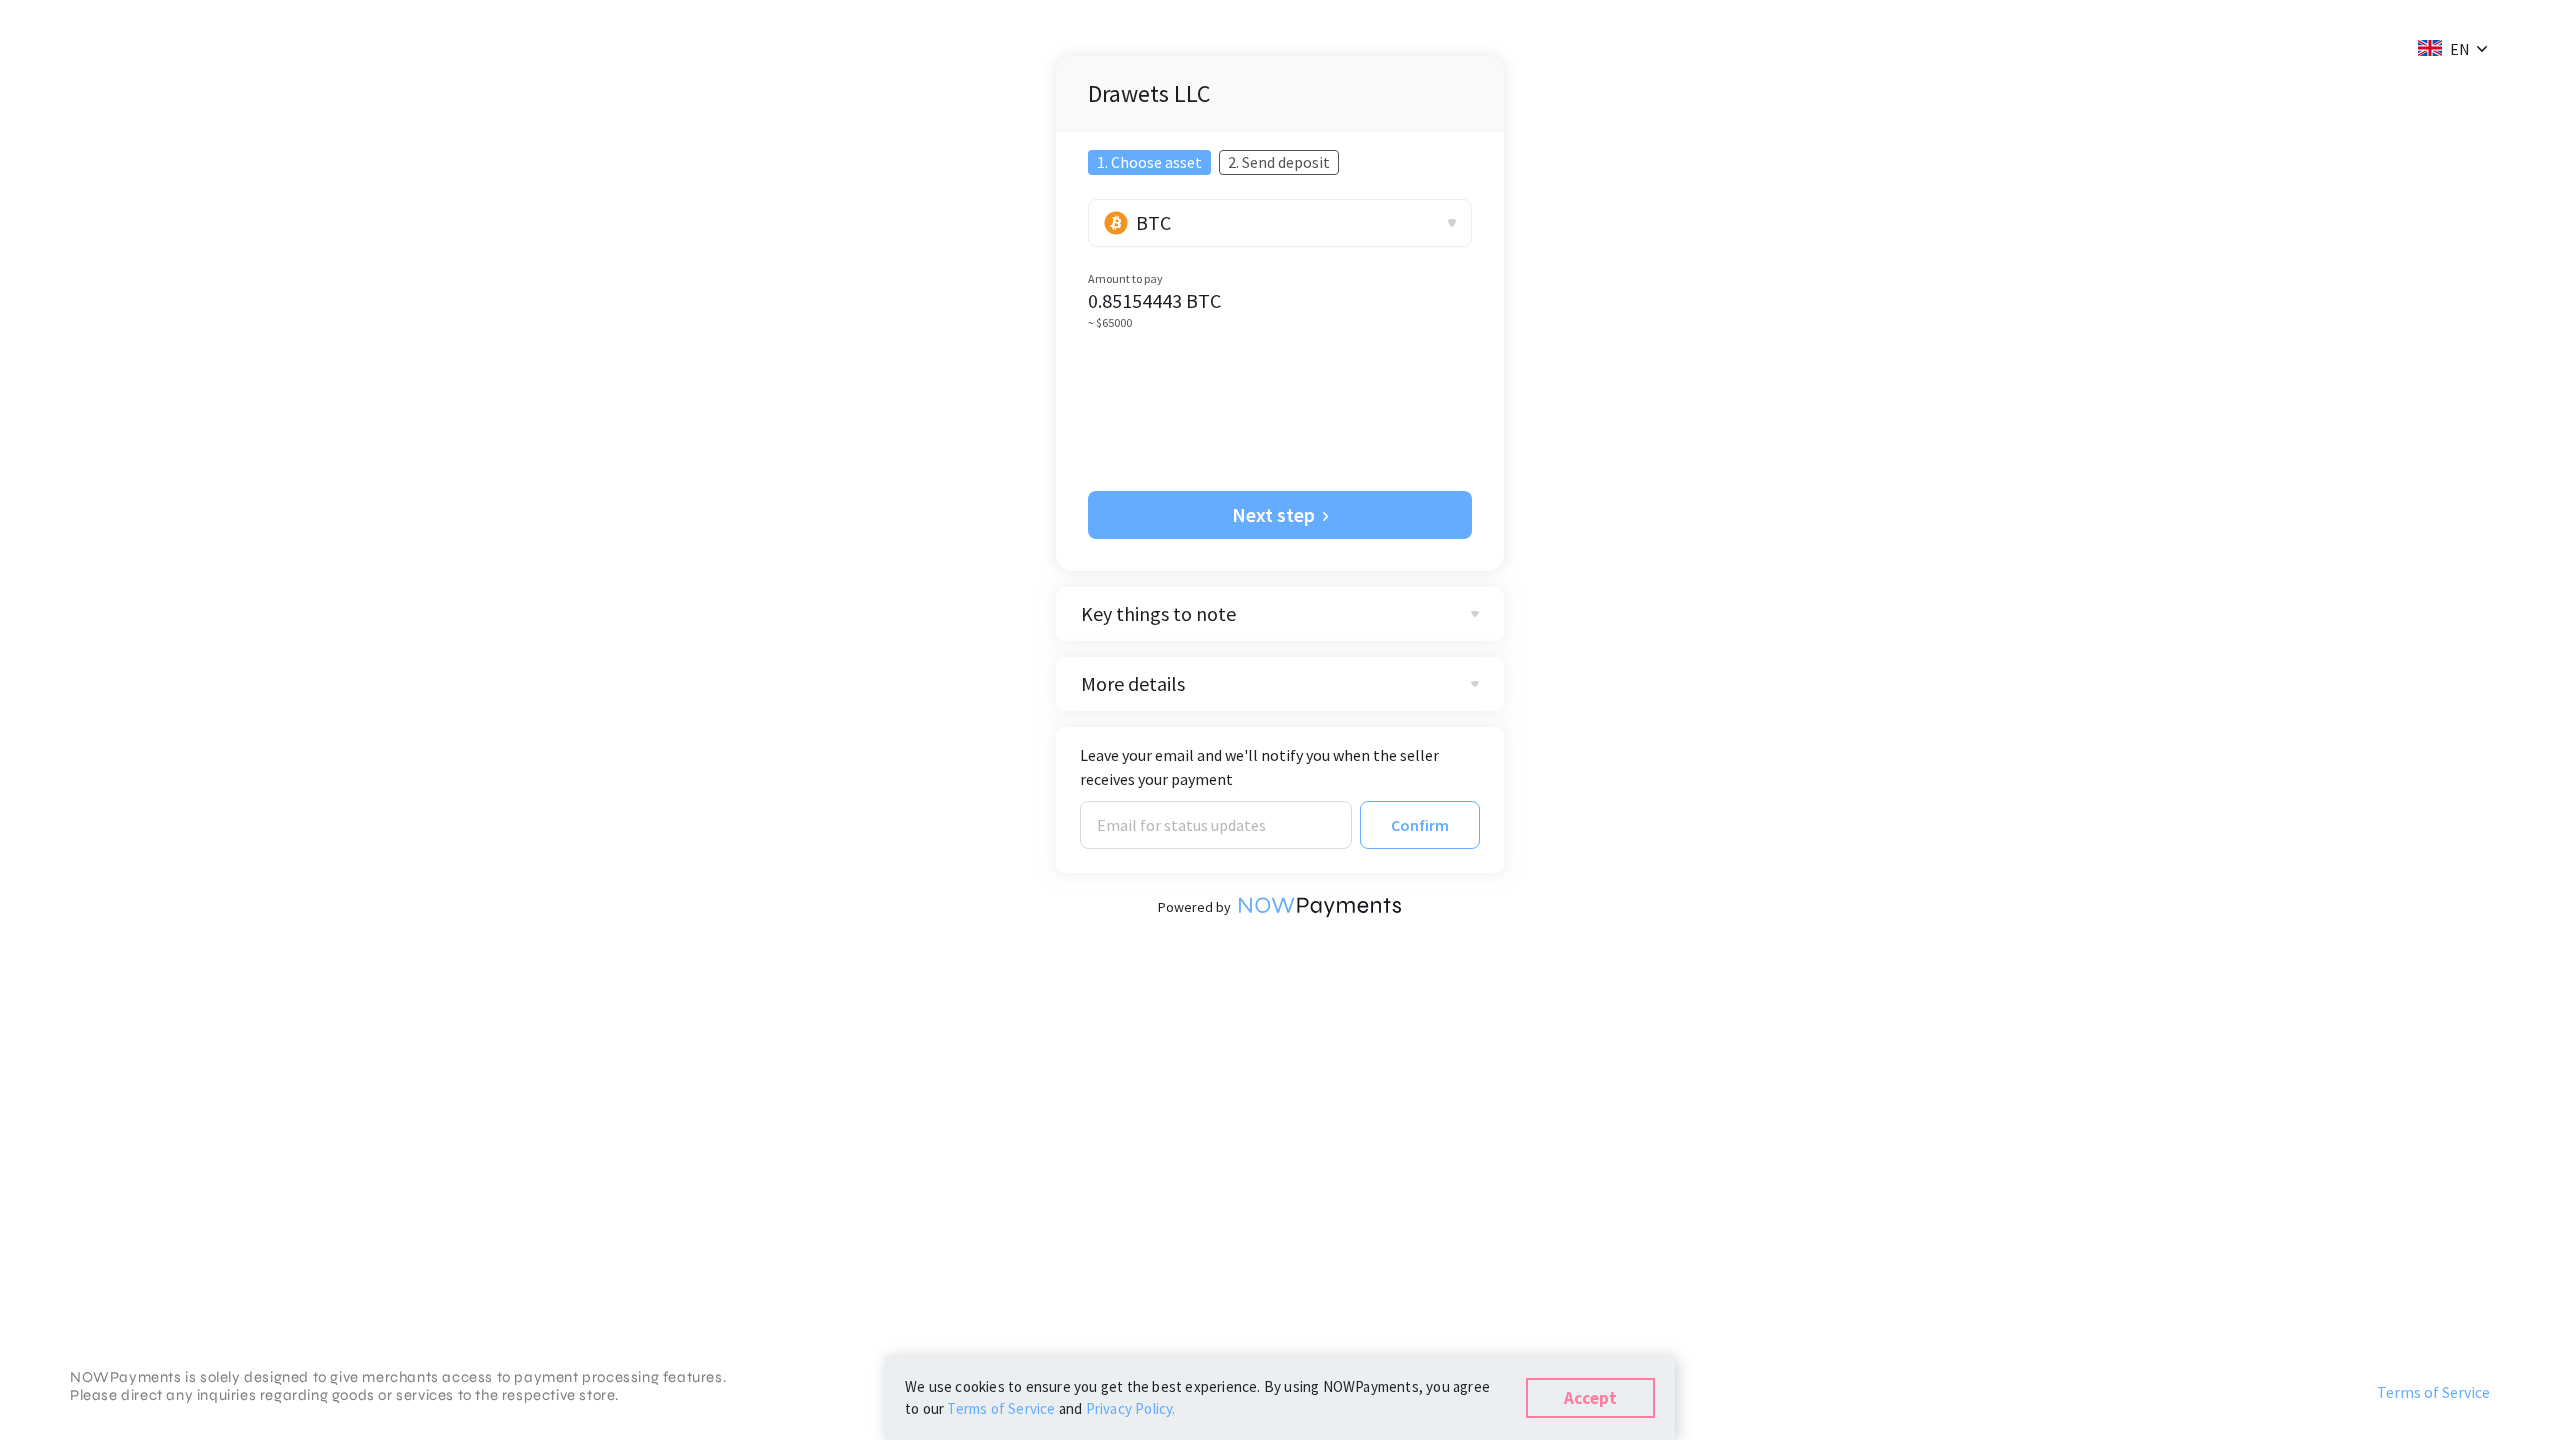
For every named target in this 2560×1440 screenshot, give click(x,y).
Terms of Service (2433, 1392)
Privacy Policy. (1131, 1408)
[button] (2444, 48)
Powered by (1194, 907)
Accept (1590, 1398)
